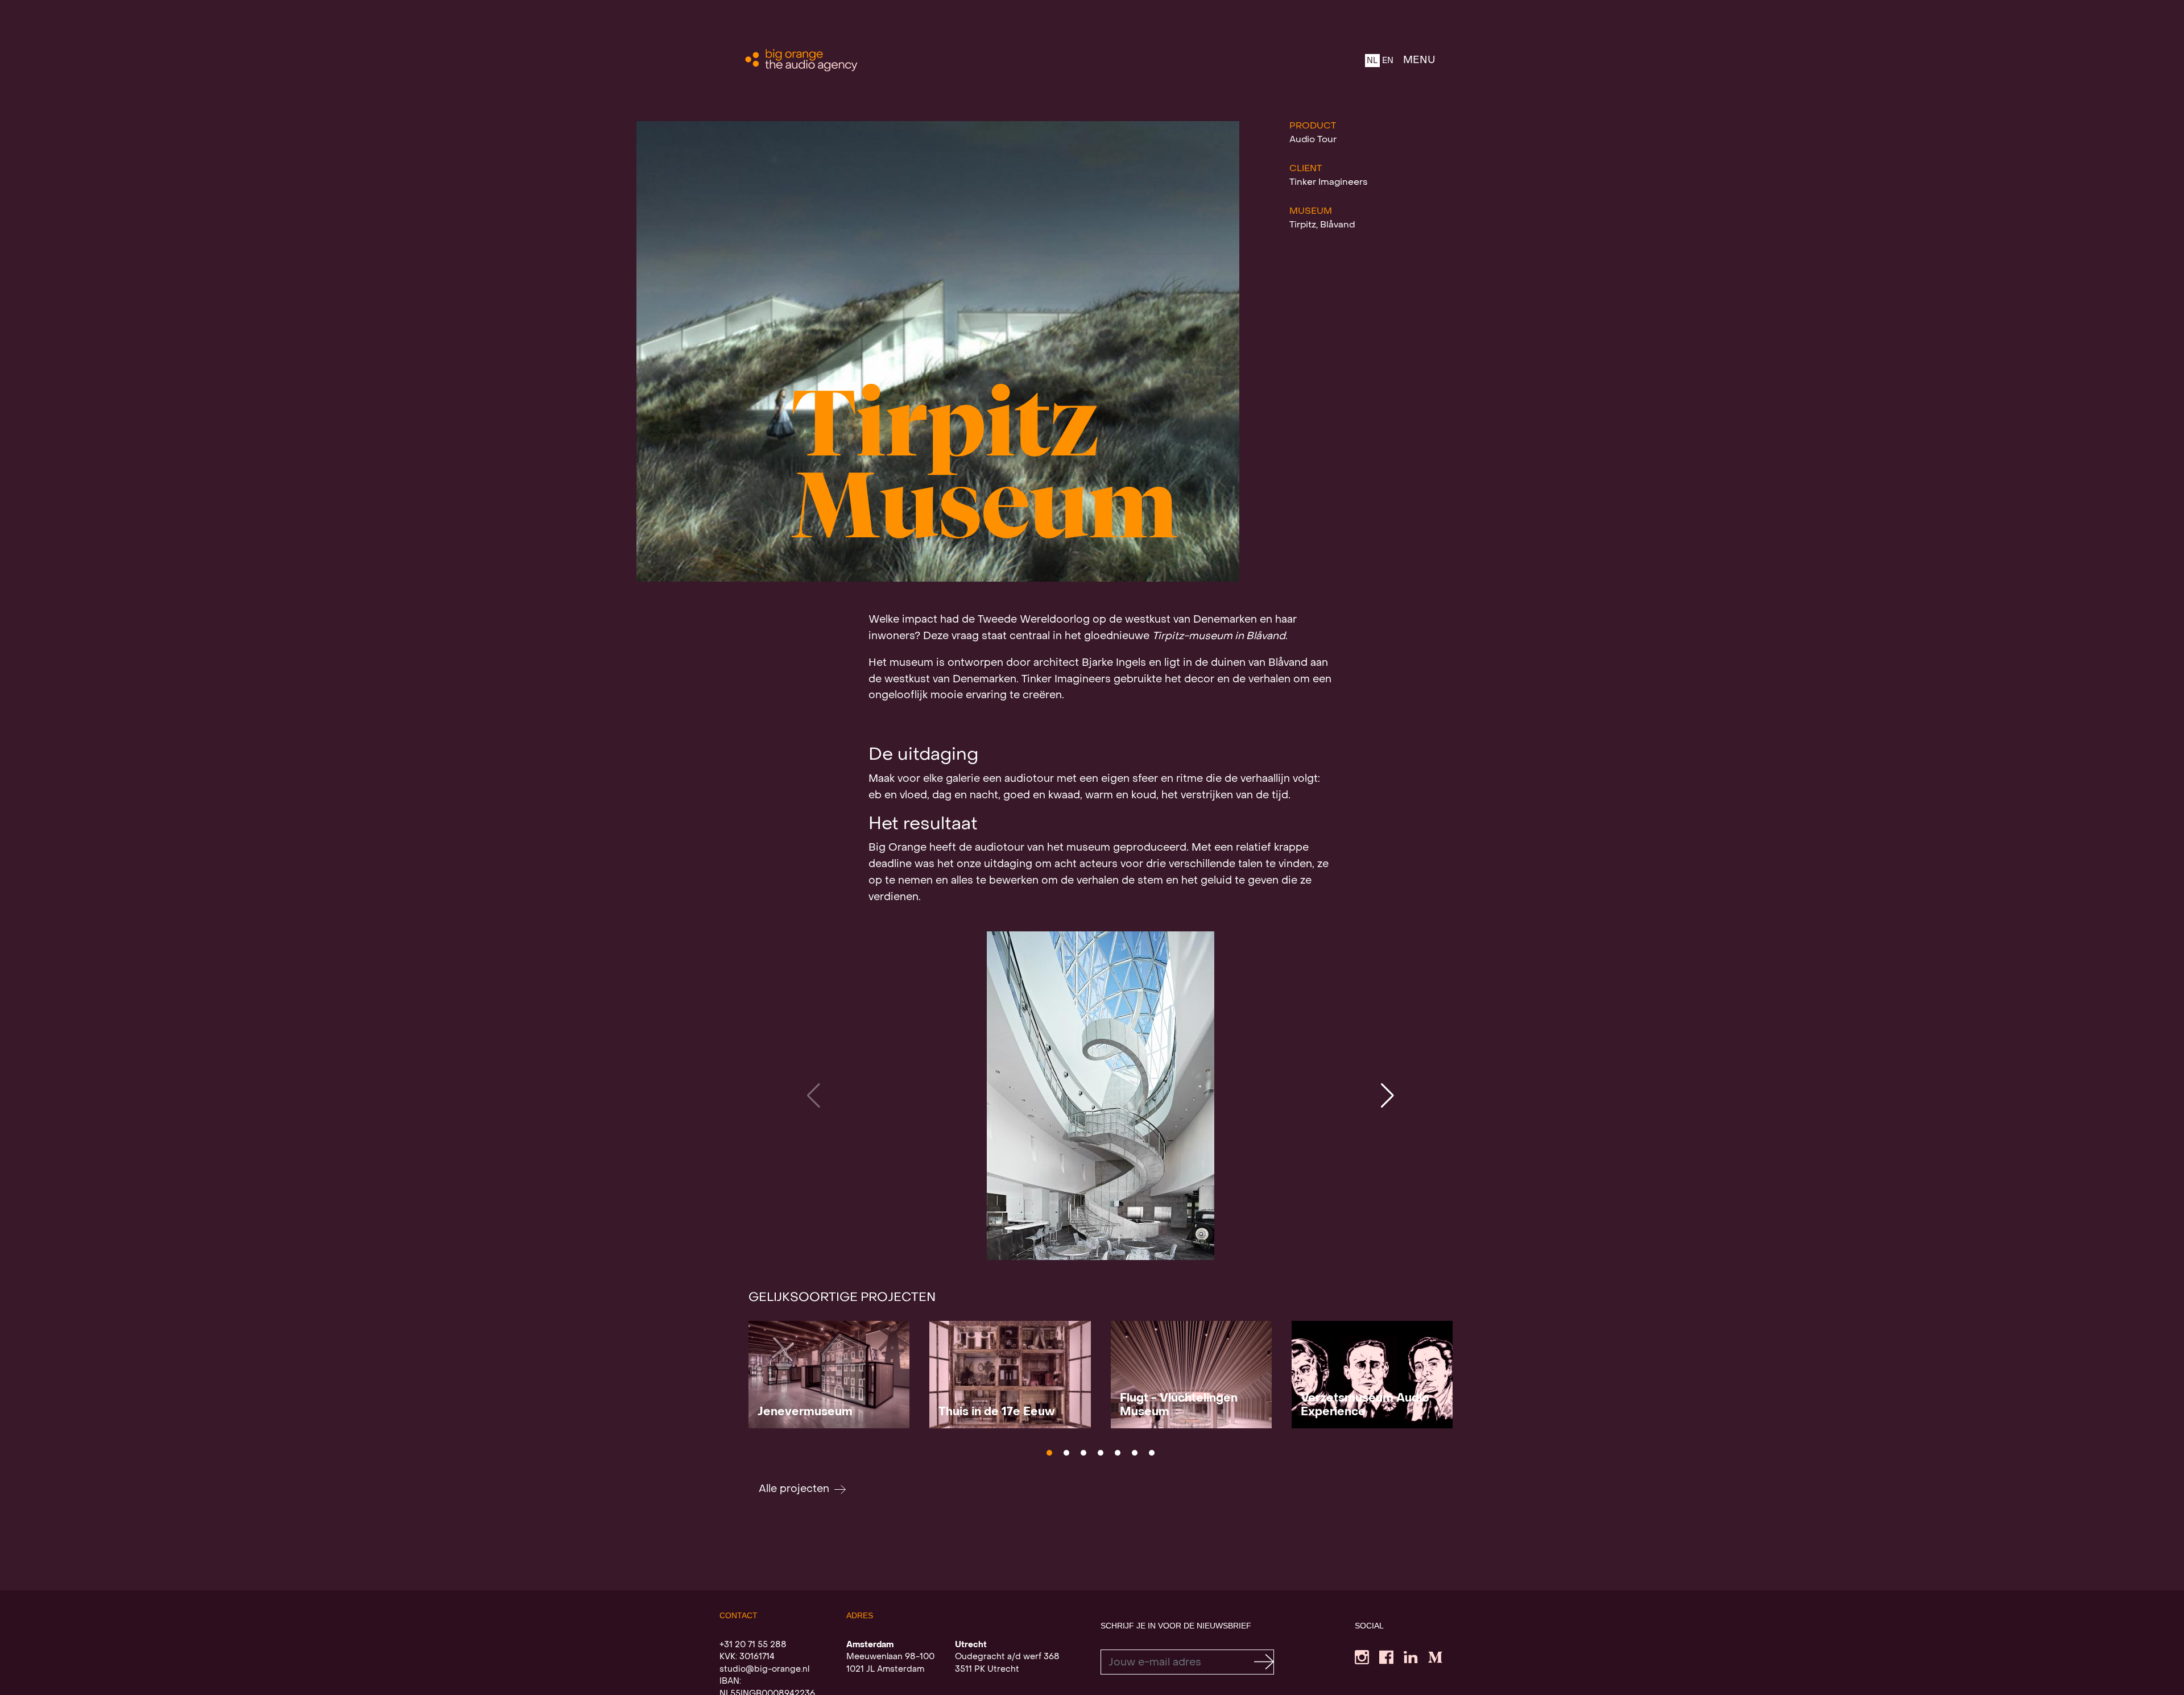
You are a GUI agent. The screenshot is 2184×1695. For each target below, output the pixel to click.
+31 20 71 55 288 (753, 1645)
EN (1388, 61)
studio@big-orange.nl (764, 1669)
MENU (1419, 61)
